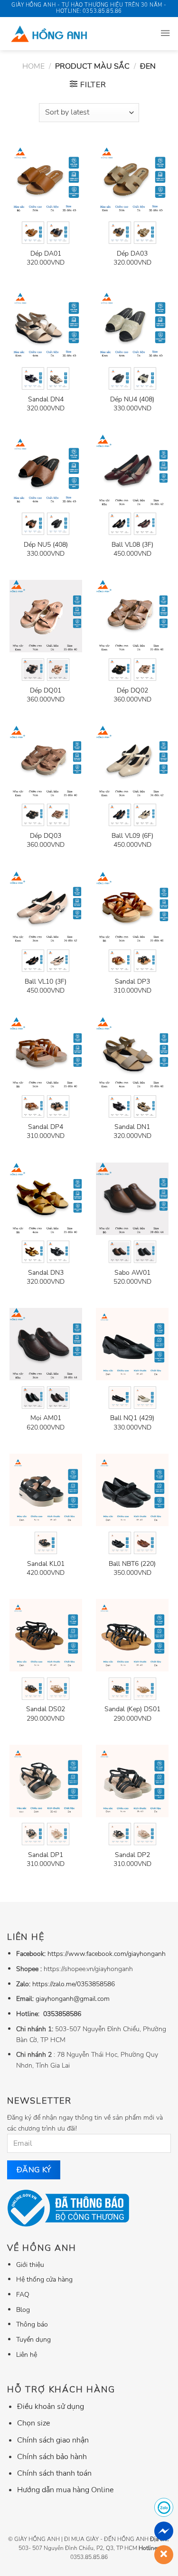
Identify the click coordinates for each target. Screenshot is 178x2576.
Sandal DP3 (132, 982)
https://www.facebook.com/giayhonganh (107, 1954)
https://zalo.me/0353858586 (74, 1984)
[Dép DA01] (46, 180)
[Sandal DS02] (46, 1635)
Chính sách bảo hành (52, 2457)
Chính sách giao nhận (53, 2440)
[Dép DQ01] (46, 616)
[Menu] (165, 34)
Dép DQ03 (46, 836)
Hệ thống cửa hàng (44, 2279)
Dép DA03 (132, 254)
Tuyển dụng (33, 2339)
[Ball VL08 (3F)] (132, 471)
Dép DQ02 (132, 691)
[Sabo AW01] (132, 1199)
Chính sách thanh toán (54, 2473)
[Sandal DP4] (46, 1053)
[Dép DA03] (132, 180)
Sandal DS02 (46, 1709)
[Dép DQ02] (132, 616)
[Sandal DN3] (46, 1199)
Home (33, 66)
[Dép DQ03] (46, 762)
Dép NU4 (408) (132, 400)
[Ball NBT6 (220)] (132, 1490)
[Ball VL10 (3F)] (46, 908)
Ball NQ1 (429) (132, 1418)
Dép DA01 (46, 254)
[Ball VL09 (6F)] (132, 762)
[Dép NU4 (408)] (132, 325)
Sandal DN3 (46, 1273)
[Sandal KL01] (46, 1490)
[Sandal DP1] (46, 1781)
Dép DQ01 (46, 691)
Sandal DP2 (132, 1855)
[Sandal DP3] (132, 908)
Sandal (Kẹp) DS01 (132, 1709)
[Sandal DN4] (46, 325)
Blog (23, 2310)
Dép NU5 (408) (46, 545)
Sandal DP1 (46, 1855)
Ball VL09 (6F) (132, 836)
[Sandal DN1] (132, 1053)
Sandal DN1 (132, 1127)
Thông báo (32, 2324)
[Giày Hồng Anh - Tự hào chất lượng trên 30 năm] (72, 34)
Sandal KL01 (46, 1564)
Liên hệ (27, 2354)
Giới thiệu (30, 2265)
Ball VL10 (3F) (46, 982)
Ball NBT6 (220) (132, 1564)
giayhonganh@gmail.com (73, 1999)
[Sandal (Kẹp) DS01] (132, 1635)
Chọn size (33, 2423)
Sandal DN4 (46, 400)
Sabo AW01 (132, 1273)
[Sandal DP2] (132, 1781)
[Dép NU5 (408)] (46, 471)
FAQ (23, 2294)
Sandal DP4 (46, 1127)
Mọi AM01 (46, 1418)
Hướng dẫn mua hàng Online (65, 2490)
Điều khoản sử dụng (51, 2407)
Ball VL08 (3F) (132, 545)
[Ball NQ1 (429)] (132, 1344)
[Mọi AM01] (46, 1344)
